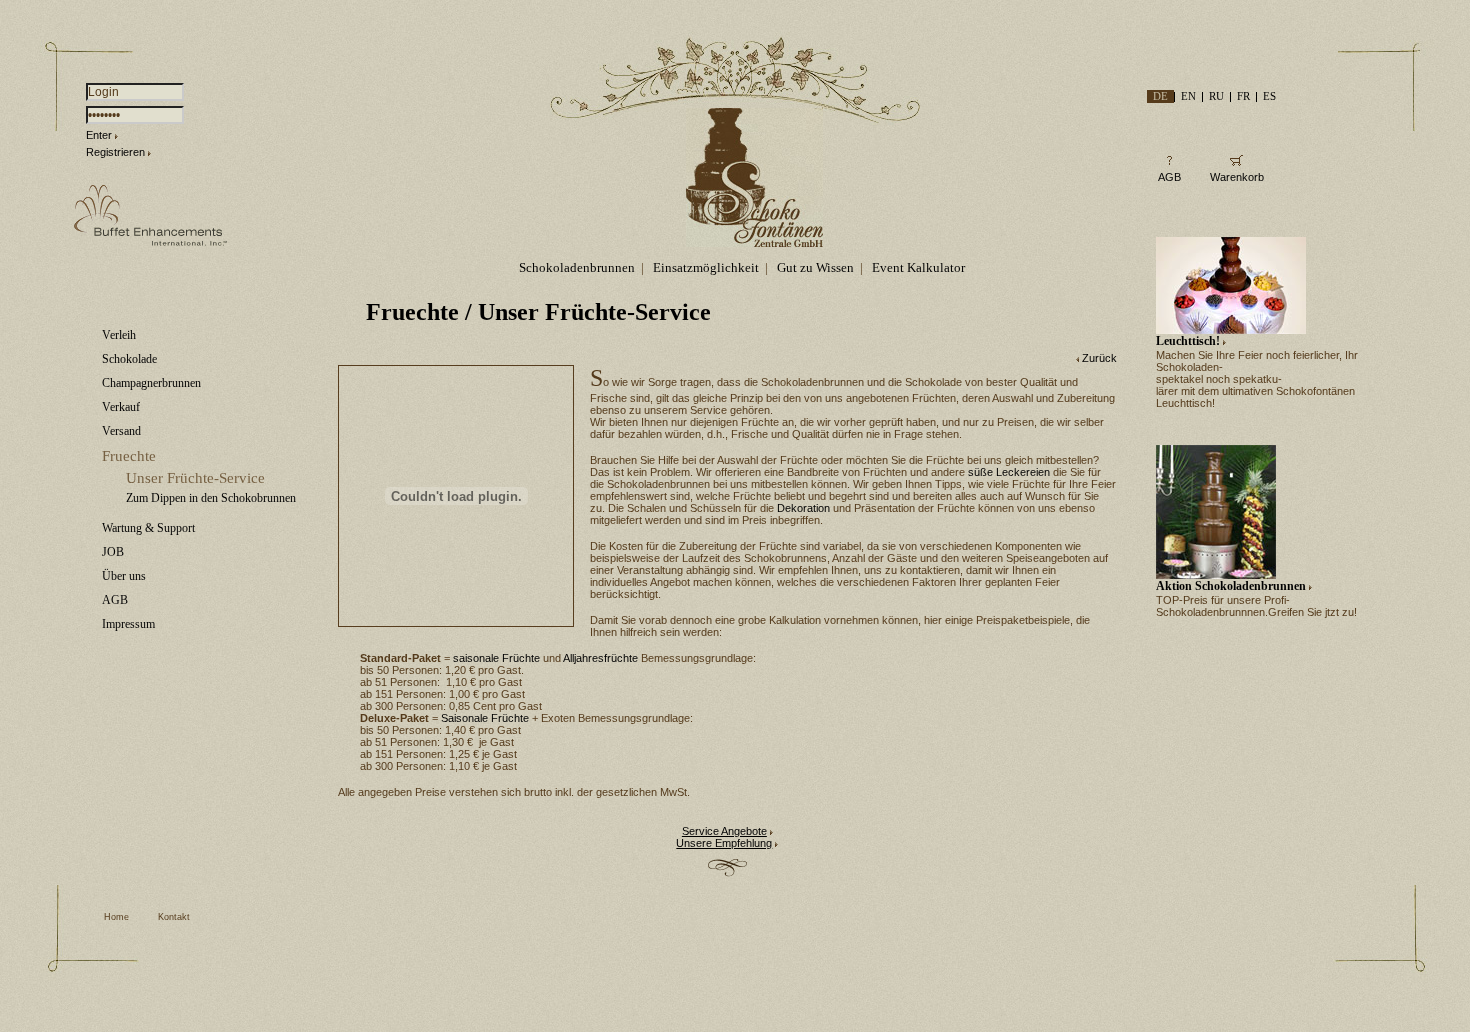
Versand (121, 431)
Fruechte (129, 456)
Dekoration (803, 508)
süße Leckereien (1009, 472)
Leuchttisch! (1188, 341)
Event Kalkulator (918, 267)
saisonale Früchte (496, 658)
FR (1243, 96)
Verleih (119, 335)
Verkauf (121, 407)
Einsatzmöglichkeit (706, 267)
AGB (115, 600)
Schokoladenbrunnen (577, 267)
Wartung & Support (148, 528)
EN (1188, 96)
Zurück (1099, 358)
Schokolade (129, 359)
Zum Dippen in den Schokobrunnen (211, 498)
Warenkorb (1237, 177)
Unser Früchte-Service (195, 478)
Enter (99, 135)
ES (1269, 96)
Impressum (128, 624)
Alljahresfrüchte (600, 658)
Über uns (124, 576)
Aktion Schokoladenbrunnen (1231, 586)
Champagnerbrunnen (151, 383)
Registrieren (115, 152)
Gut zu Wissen (815, 267)
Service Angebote (724, 831)
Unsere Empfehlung (724, 843)
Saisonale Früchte (485, 718)
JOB (113, 552)
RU (1216, 96)
